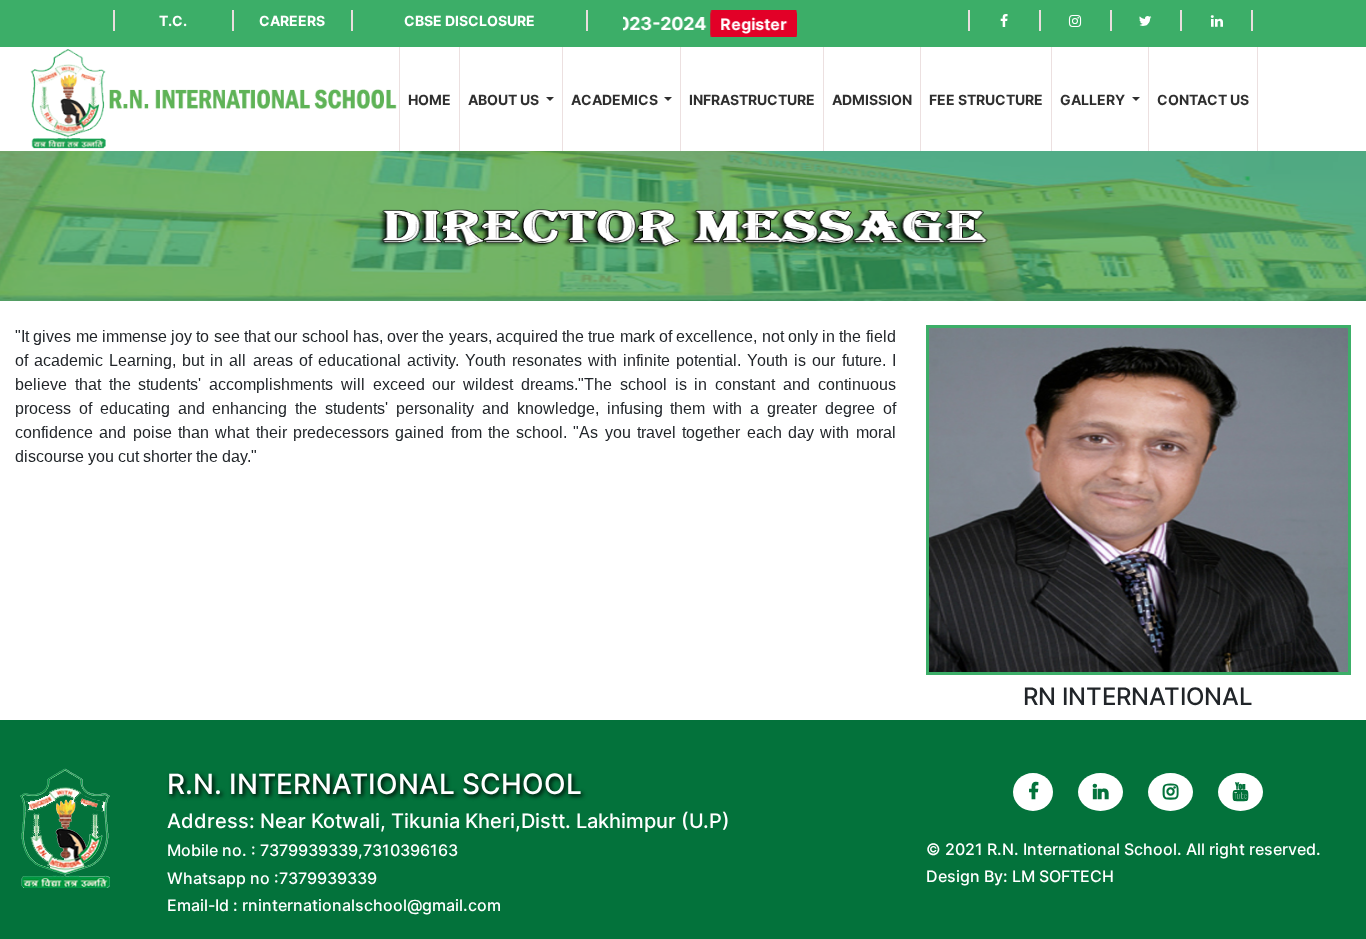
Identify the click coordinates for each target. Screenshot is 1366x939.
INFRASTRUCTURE (752, 99)
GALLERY (1094, 99)
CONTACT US (1203, 99)
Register (725, 24)
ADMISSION (872, 99)
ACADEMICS (616, 99)
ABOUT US (505, 99)
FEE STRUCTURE (986, 99)
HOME (433, 99)
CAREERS (292, 20)
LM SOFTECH (1063, 876)
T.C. (173, 20)
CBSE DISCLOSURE (469, 20)
